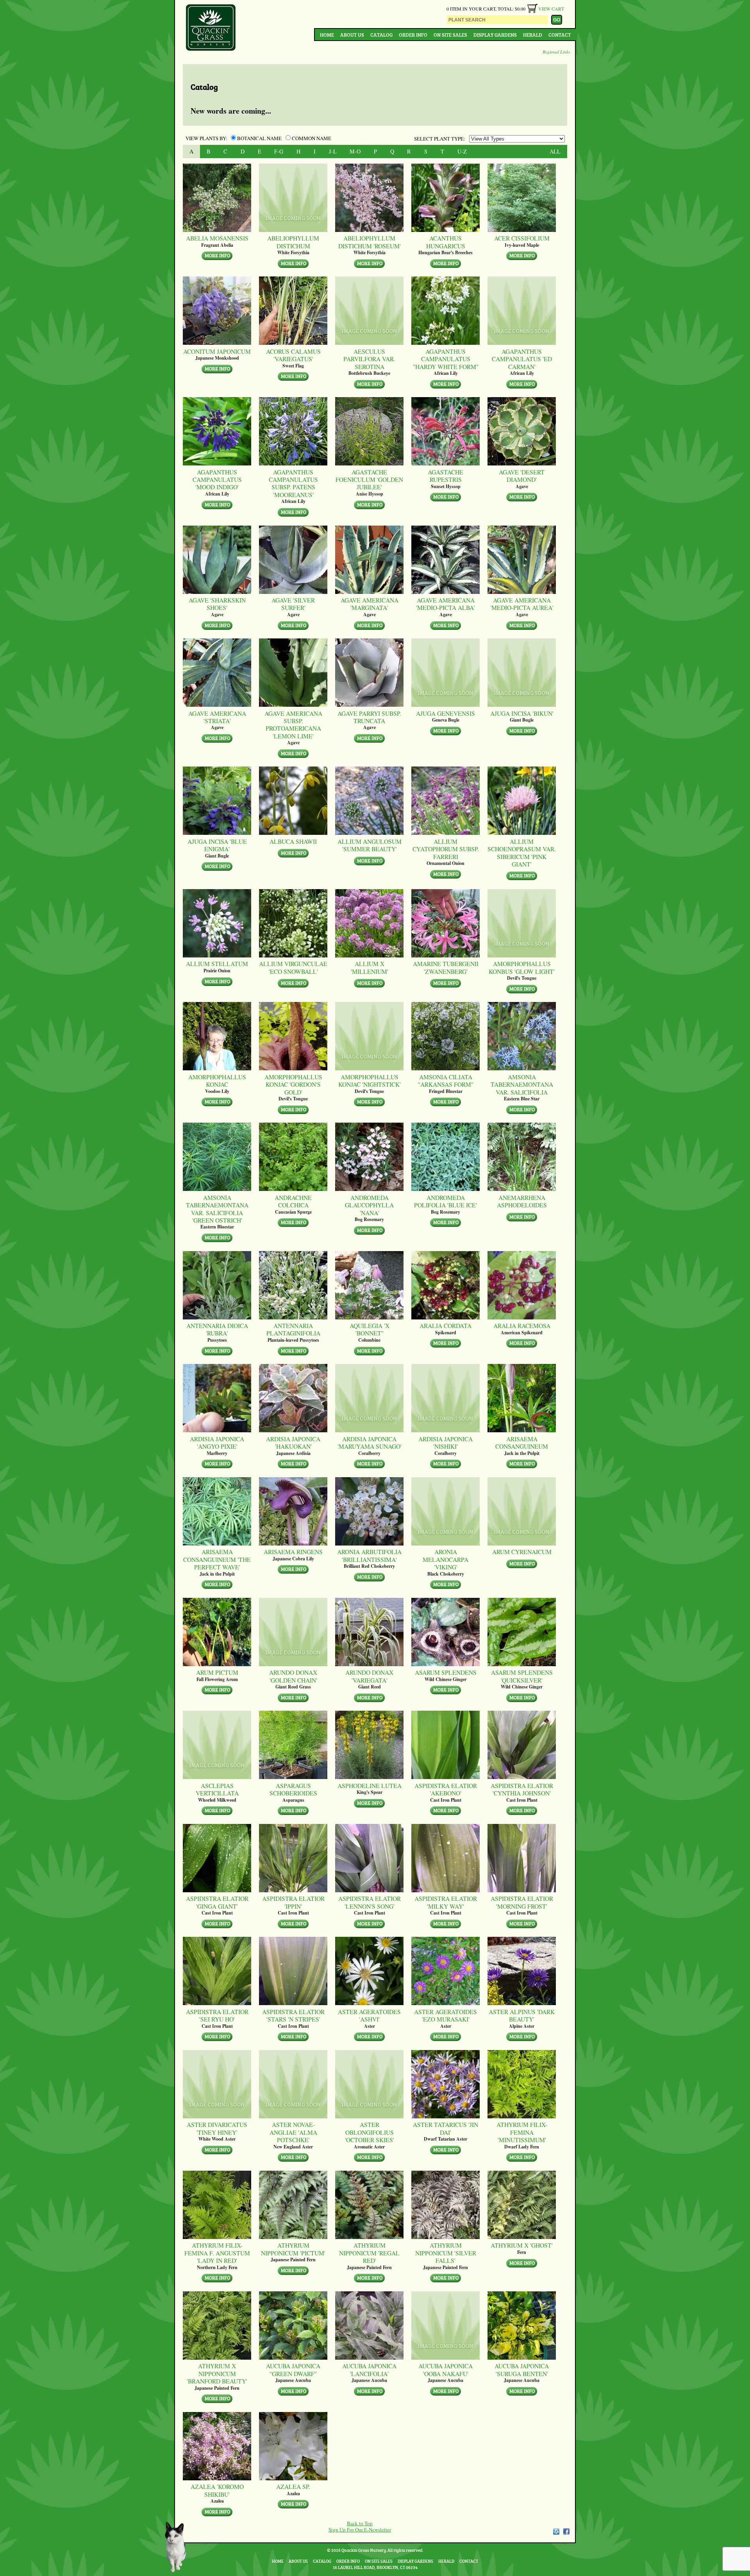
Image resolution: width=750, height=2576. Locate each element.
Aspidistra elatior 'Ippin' (293, 1902)
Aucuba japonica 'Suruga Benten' (522, 2370)
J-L (333, 151)
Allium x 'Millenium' (370, 967)
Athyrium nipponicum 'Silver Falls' (446, 2253)
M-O (355, 151)
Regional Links (556, 52)
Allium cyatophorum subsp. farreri (446, 849)
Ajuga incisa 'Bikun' (522, 713)
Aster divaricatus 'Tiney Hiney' (217, 2128)
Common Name (311, 138)
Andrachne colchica (293, 1201)
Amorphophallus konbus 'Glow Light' (522, 967)
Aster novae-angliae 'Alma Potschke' (293, 2132)
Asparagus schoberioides (293, 1789)
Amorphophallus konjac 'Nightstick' (370, 1081)
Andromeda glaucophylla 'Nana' (369, 1205)
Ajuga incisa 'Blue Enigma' (217, 845)
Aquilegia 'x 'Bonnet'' (370, 1329)
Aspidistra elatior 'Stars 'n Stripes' (293, 2015)
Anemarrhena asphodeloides (522, 1201)
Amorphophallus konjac (217, 1081)
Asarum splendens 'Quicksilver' (522, 1676)
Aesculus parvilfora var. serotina (369, 359)
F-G (279, 151)
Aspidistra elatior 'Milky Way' (446, 1902)
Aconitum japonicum (217, 351)
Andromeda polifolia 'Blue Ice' (446, 1201)
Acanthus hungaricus (446, 242)
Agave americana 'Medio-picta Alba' (446, 604)
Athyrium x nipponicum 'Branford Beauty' (217, 2373)
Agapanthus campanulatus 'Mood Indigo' (217, 480)
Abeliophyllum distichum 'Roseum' (370, 242)
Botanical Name (259, 138)
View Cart (551, 9)
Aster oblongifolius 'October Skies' (370, 2132)
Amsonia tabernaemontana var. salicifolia (522, 1084)
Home (327, 35)
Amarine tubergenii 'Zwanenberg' (446, 967)
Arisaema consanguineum (522, 1443)
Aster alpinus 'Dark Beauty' (522, 2015)
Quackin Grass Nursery (211, 28)
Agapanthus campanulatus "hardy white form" (446, 359)
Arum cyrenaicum (522, 1552)
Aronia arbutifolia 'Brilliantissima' (369, 1555)
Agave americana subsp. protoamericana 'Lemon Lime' (293, 725)
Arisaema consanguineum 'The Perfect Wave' (217, 1559)
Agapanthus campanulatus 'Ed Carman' (522, 359)
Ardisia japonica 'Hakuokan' (293, 1443)
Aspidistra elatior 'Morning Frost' (522, 1902)
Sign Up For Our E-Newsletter (360, 2530)
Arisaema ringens (293, 1552)
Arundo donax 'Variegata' (369, 1676)
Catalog (381, 35)
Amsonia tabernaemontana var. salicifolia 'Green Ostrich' (217, 1209)
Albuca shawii (293, 841)
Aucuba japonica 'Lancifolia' (369, 2370)
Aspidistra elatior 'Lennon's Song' (370, 1902)
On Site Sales (450, 35)
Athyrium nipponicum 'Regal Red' (369, 2253)
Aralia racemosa (522, 1325)
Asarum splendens (446, 1672)
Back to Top (360, 2523)
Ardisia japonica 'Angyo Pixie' (217, 1443)
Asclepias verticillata (217, 1789)
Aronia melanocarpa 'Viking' (446, 1559)
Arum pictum (217, 1672)
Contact (560, 35)
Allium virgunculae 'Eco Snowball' (293, 967)
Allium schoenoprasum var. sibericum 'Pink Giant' (522, 853)
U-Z (462, 151)
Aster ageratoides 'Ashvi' (369, 2015)
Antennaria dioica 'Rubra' (217, 1329)
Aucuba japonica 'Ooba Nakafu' (446, 2370)
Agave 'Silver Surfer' (293, 604)
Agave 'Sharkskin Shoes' (217, 604)
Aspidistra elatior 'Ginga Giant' (217, 1902)
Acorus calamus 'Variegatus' (293, 355)
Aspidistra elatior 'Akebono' (446, 1789)
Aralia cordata (446, 1325)
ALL (555, 151)
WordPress (556, 2531)
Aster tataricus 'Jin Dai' (446, 2128)
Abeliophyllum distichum (293, 242)
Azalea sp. (293, 2486)
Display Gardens (495, 35)
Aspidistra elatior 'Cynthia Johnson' (522, 1789)
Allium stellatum (217, 964)
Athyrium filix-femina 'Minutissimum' (522, 2132)
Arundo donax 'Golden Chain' (293, 1676)
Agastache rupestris (446, 476)
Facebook (566, 2531)
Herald (533, 35)
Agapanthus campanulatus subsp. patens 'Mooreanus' (293, 483)
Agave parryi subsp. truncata (369, 717)
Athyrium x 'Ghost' (522, 2245)
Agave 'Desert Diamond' (522, 476)
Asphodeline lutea (370, 1785)
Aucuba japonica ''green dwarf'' (293, 2370)
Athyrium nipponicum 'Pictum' (293, 2249)
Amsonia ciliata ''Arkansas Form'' (446, 1081)
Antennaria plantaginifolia (293, 1329)
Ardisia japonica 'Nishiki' (446, 1443)
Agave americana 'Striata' (217, 717)
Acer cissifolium (522, 238)
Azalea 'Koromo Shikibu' (217, 2490)
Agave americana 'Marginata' (370, 604)
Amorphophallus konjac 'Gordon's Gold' (293, 1084)
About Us (352, 35)
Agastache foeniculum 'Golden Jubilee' (369, 480)
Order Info (413, 35)
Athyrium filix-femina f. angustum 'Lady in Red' (217, 2253)
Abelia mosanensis (217, 238)
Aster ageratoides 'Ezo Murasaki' (446, 2015)
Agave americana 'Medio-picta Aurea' (522, 604)
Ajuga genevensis (446, 713)
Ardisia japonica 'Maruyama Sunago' (370, 1443)
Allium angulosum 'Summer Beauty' (370, 845)
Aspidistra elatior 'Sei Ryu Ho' (217, 2015)
